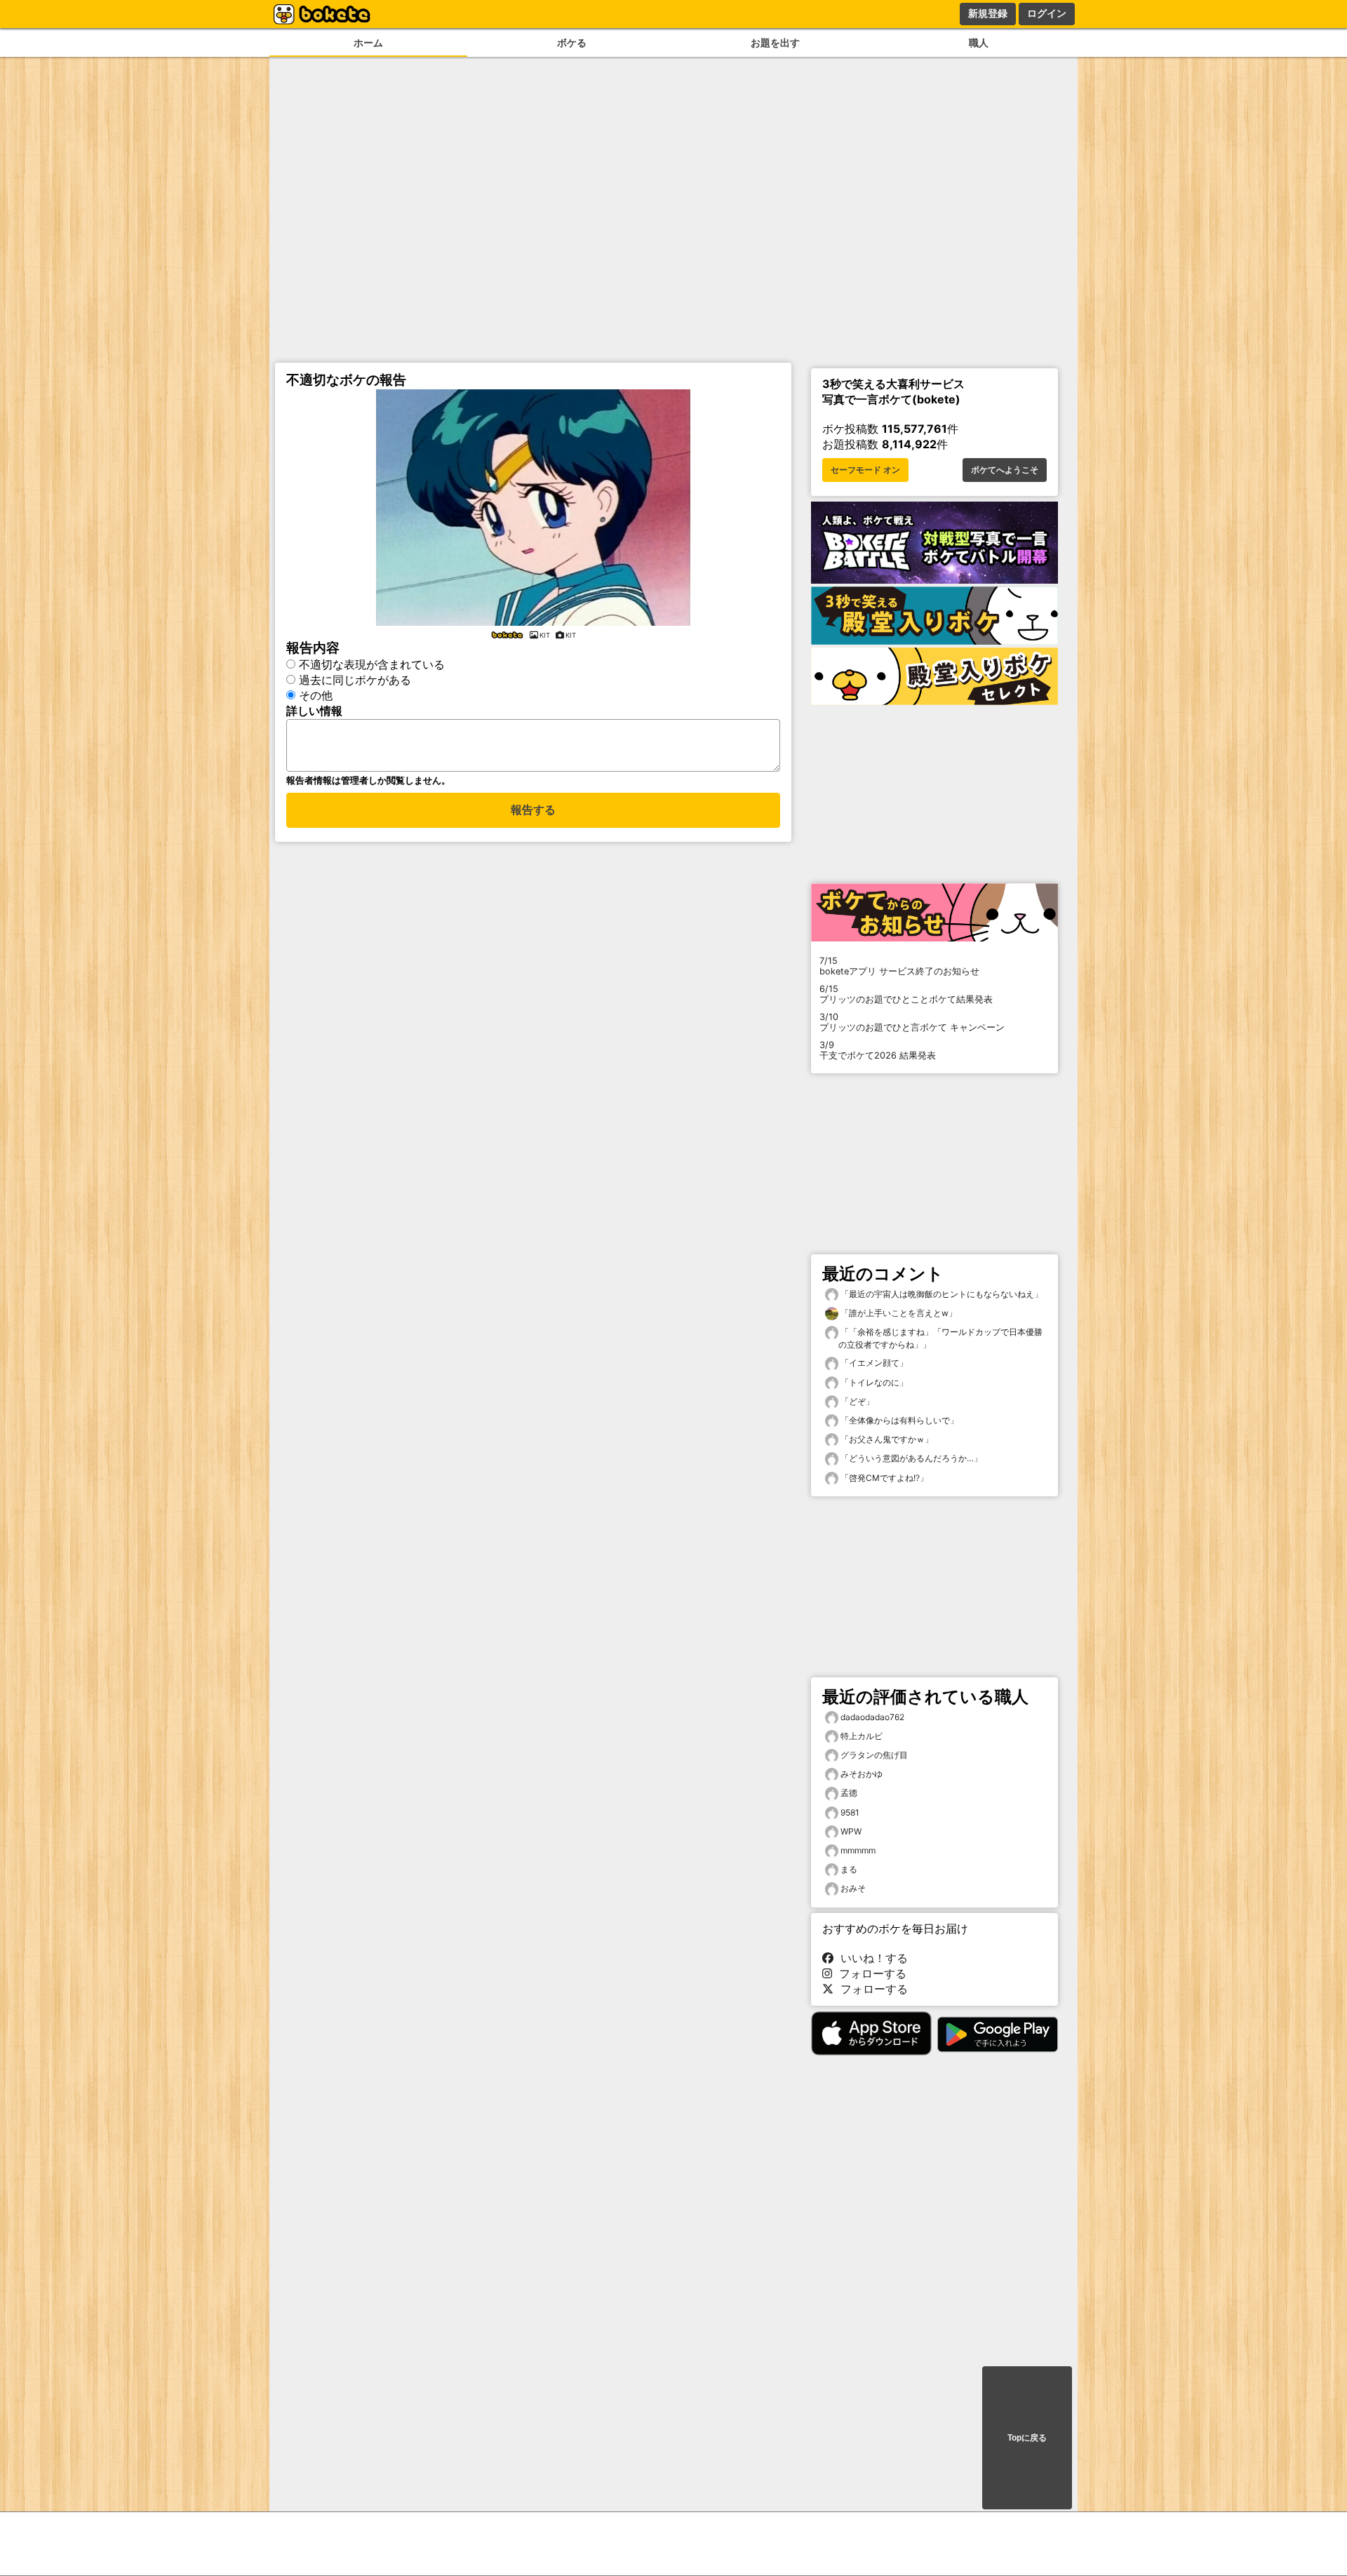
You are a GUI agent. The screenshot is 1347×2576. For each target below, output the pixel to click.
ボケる (572, 42)
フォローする (869, 1973)
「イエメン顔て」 (873, 1363)
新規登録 (988, 13)
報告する (533, 810)
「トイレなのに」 (873, 1382)
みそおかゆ (862, 1774)
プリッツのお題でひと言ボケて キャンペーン (912, 1022)
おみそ (853, 1888)
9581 (850, 1812)
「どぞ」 (856, 1401)
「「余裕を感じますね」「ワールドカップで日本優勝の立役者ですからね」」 (940, 1338)
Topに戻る (1027, 2438)
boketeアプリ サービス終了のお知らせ (899, 966)
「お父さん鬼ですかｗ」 (886, 1439)
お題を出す (775, 42)
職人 (979, 42)
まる (849, 1869)
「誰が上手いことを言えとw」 (898, 1313)
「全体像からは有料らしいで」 (898, 1420)
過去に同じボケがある (355, 680)
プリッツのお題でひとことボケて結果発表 (906, 994)
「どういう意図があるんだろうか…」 (910, 1458)
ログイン (1047, 13)
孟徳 (849, 1793)
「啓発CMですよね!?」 (883, 1478)
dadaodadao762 (872, 1717)
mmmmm (858, 1850)
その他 (316, 695)
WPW (851, 1831)
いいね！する (871, 1958)
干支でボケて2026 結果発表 (878, 1050)
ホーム (368, 42)
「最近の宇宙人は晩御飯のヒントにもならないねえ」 (940, 1294)
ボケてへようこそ (1005, 470)
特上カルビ (862, 1736)
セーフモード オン (865, 470)
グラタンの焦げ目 (874, 1755)
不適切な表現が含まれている (372, 664)
